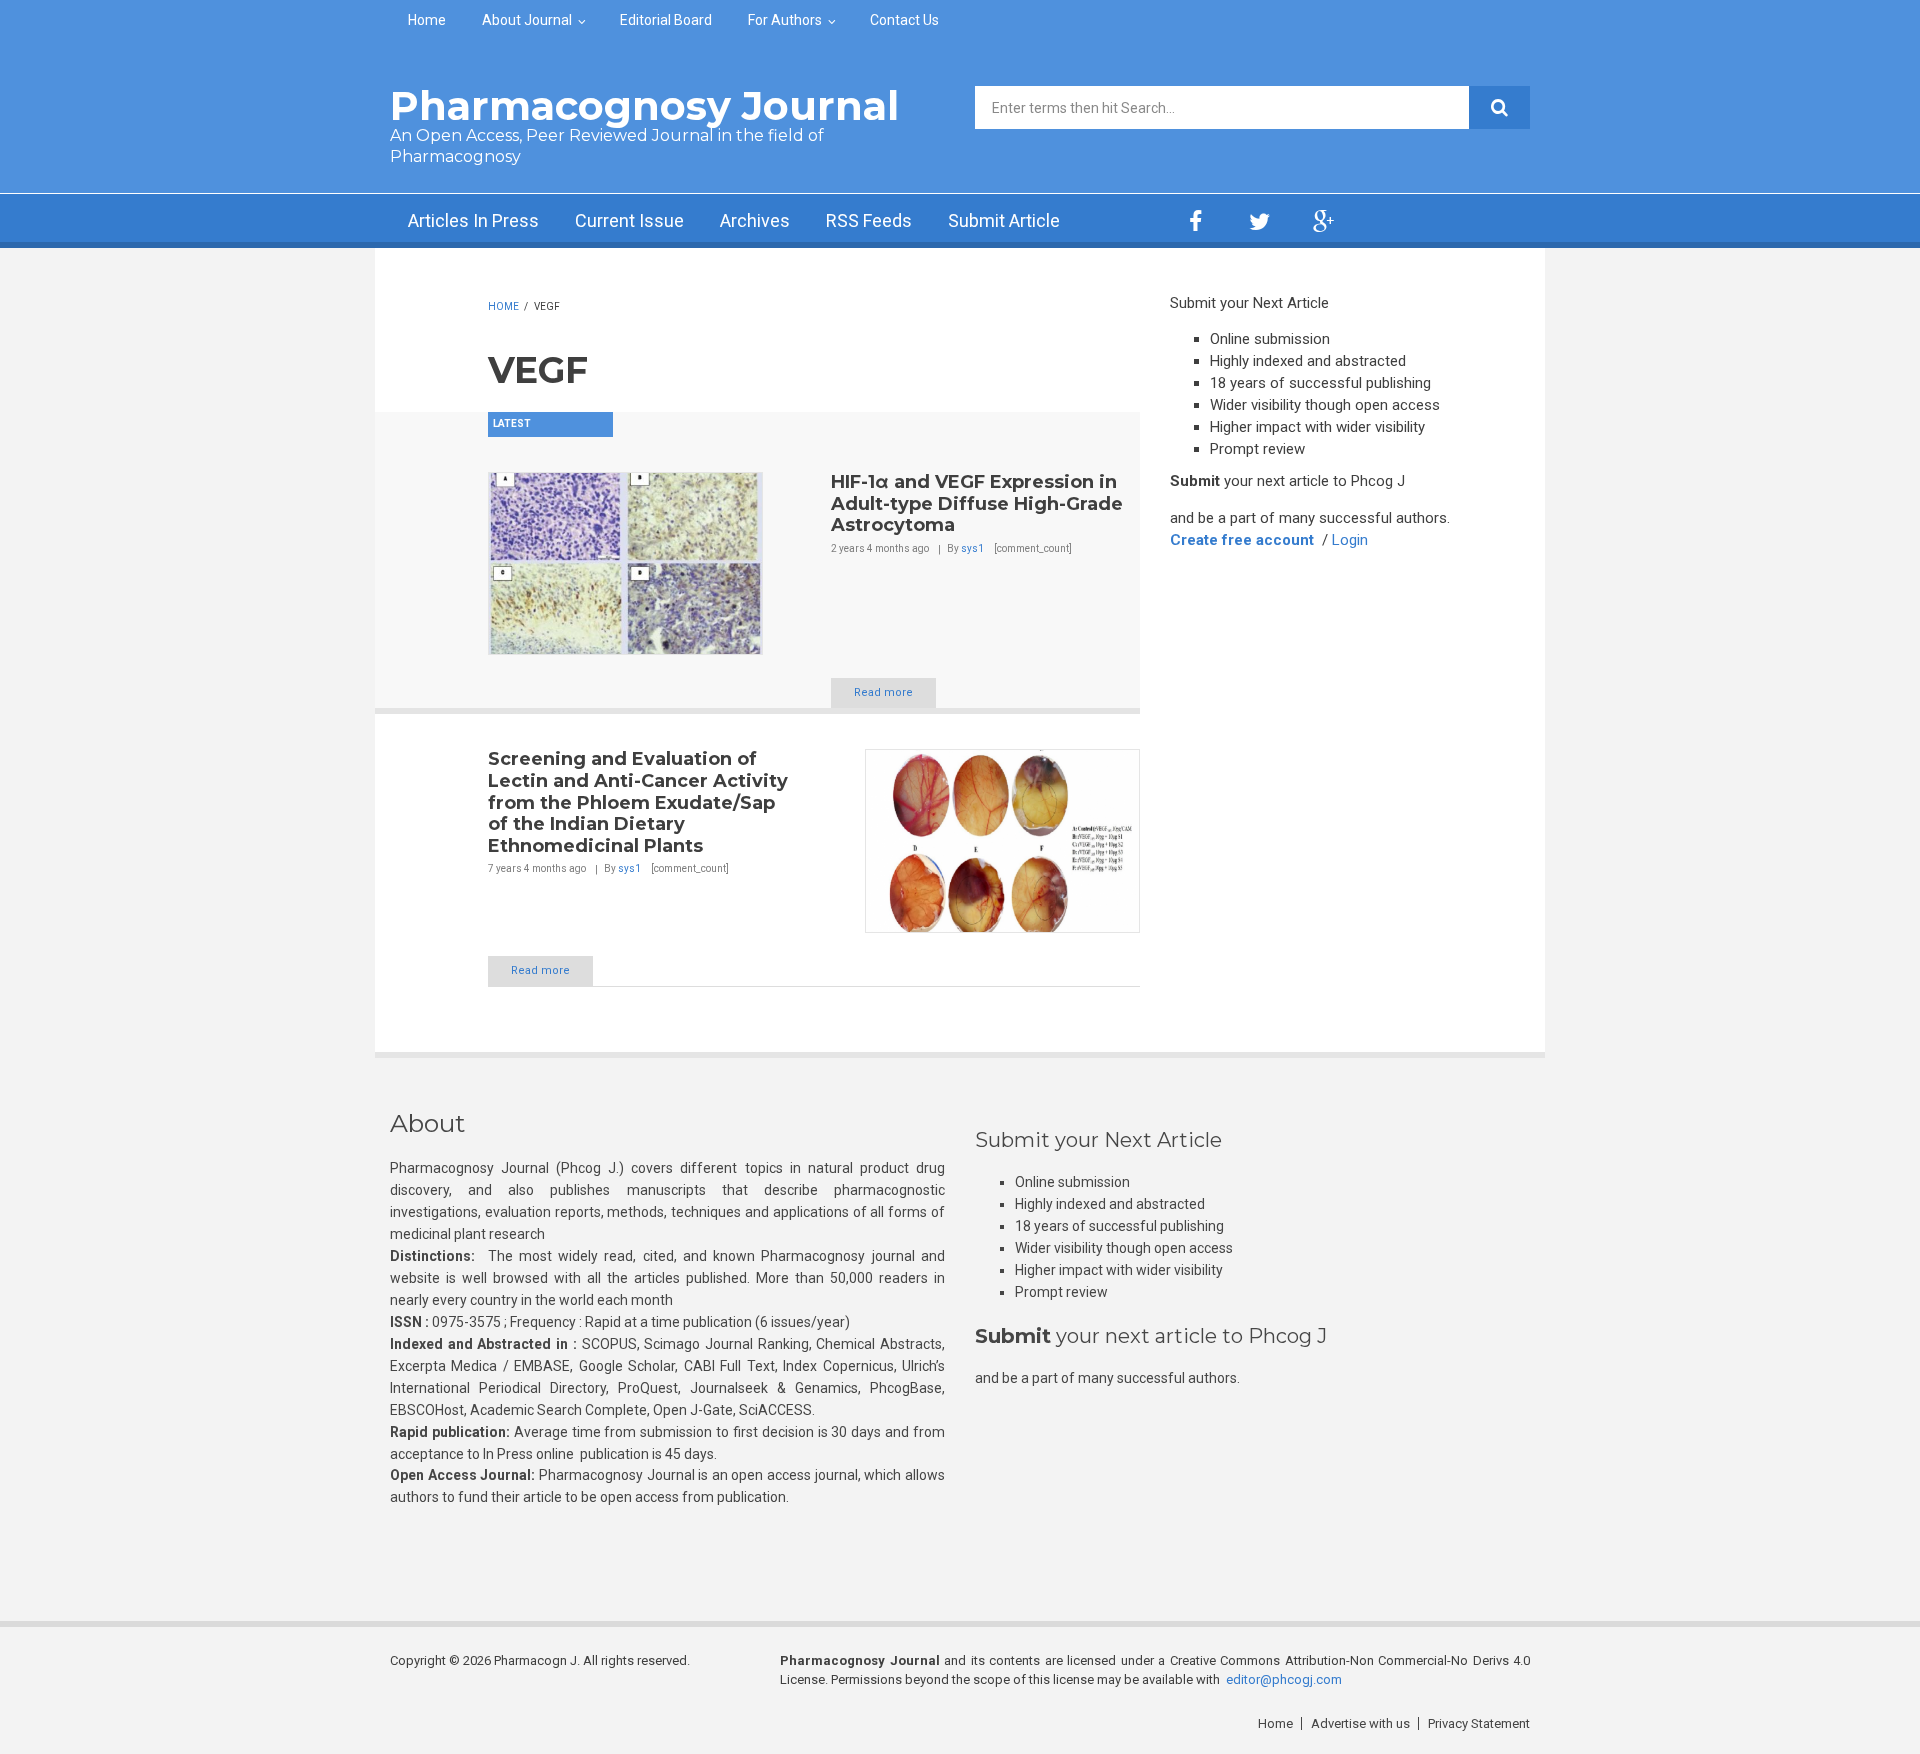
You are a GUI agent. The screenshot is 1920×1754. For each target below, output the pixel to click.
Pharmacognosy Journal (644, 105)
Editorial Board (666, 20)
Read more (883, 692)
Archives (755, 220)
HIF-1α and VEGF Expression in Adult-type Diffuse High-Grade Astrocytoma (977, 503)
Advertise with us (1360, 1723)
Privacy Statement (1479, 1723)
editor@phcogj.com (1284, 1679)
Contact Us (904, 20)
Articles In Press (473, 220)
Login (1350, 540)
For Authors (785, 20)
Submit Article (1004, 220)
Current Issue (629, 220)
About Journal (527, 20)
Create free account (1242, 540)
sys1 (972, 548)
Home (427, 20)
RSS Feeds (869, 220)
